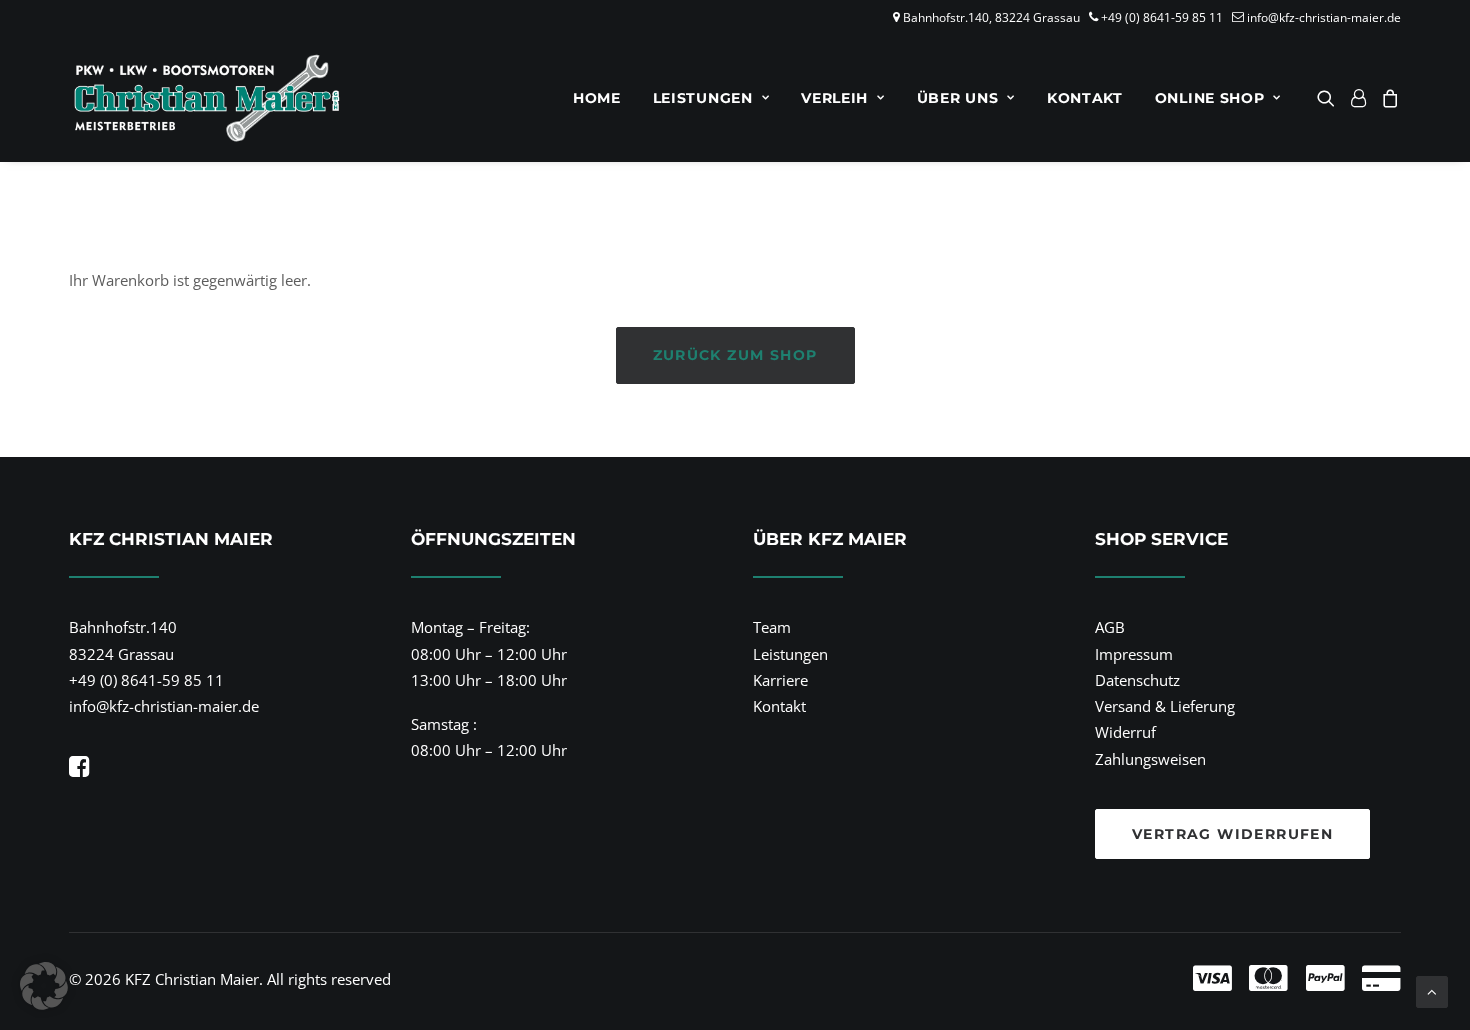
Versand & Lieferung (1165, 706)
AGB (1110, 627)
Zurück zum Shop (735, 355)
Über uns (958, 98)
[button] (1329, 98)
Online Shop (1210, 98)
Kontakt (1085, 98)
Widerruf (1125, 732)
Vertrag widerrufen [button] (1232, 834)
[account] (1358, 98)
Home (597, 98)
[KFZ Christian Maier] (206, 98)
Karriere (780, 680)
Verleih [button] (834, 98)
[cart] (1387, 98)
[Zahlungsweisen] (1059, 979)
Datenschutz (1137, 680)
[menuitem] (597, 98)
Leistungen (703, 98)
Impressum (1134, 654)
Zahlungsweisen (1150, 759)
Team (772, 627)
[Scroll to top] (1432, 990)
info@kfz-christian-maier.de (1324, 17)
